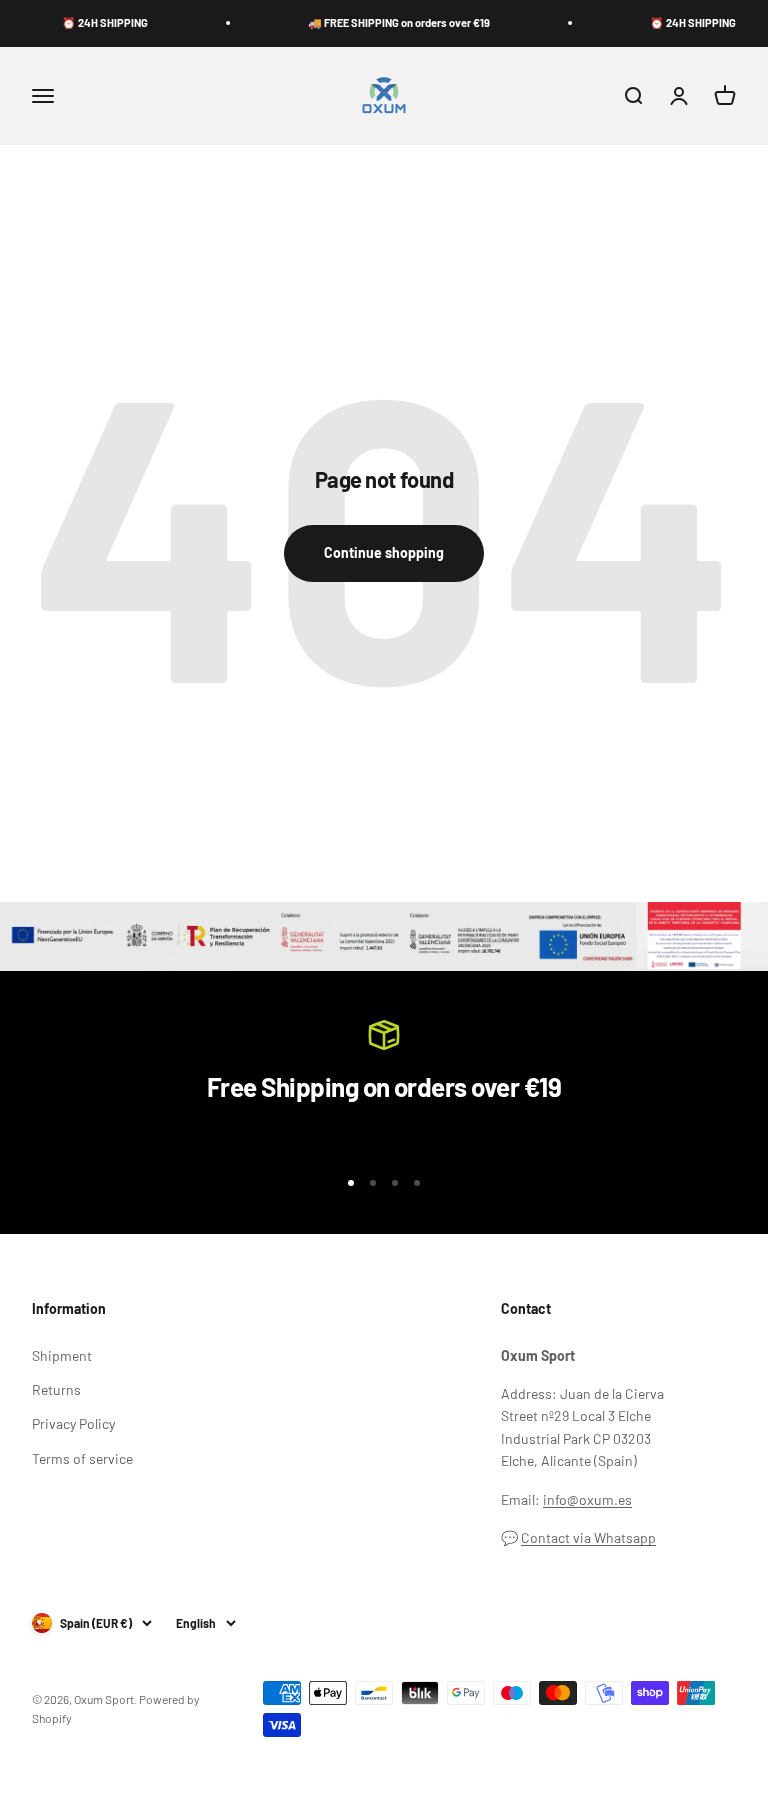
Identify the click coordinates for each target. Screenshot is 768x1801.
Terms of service (82, 1458)
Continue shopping (384, 552)
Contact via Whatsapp (588, 1537)
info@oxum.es (587, 1499)
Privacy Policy (73, 1423)
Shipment (62, 1355)
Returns (56, 1389)
